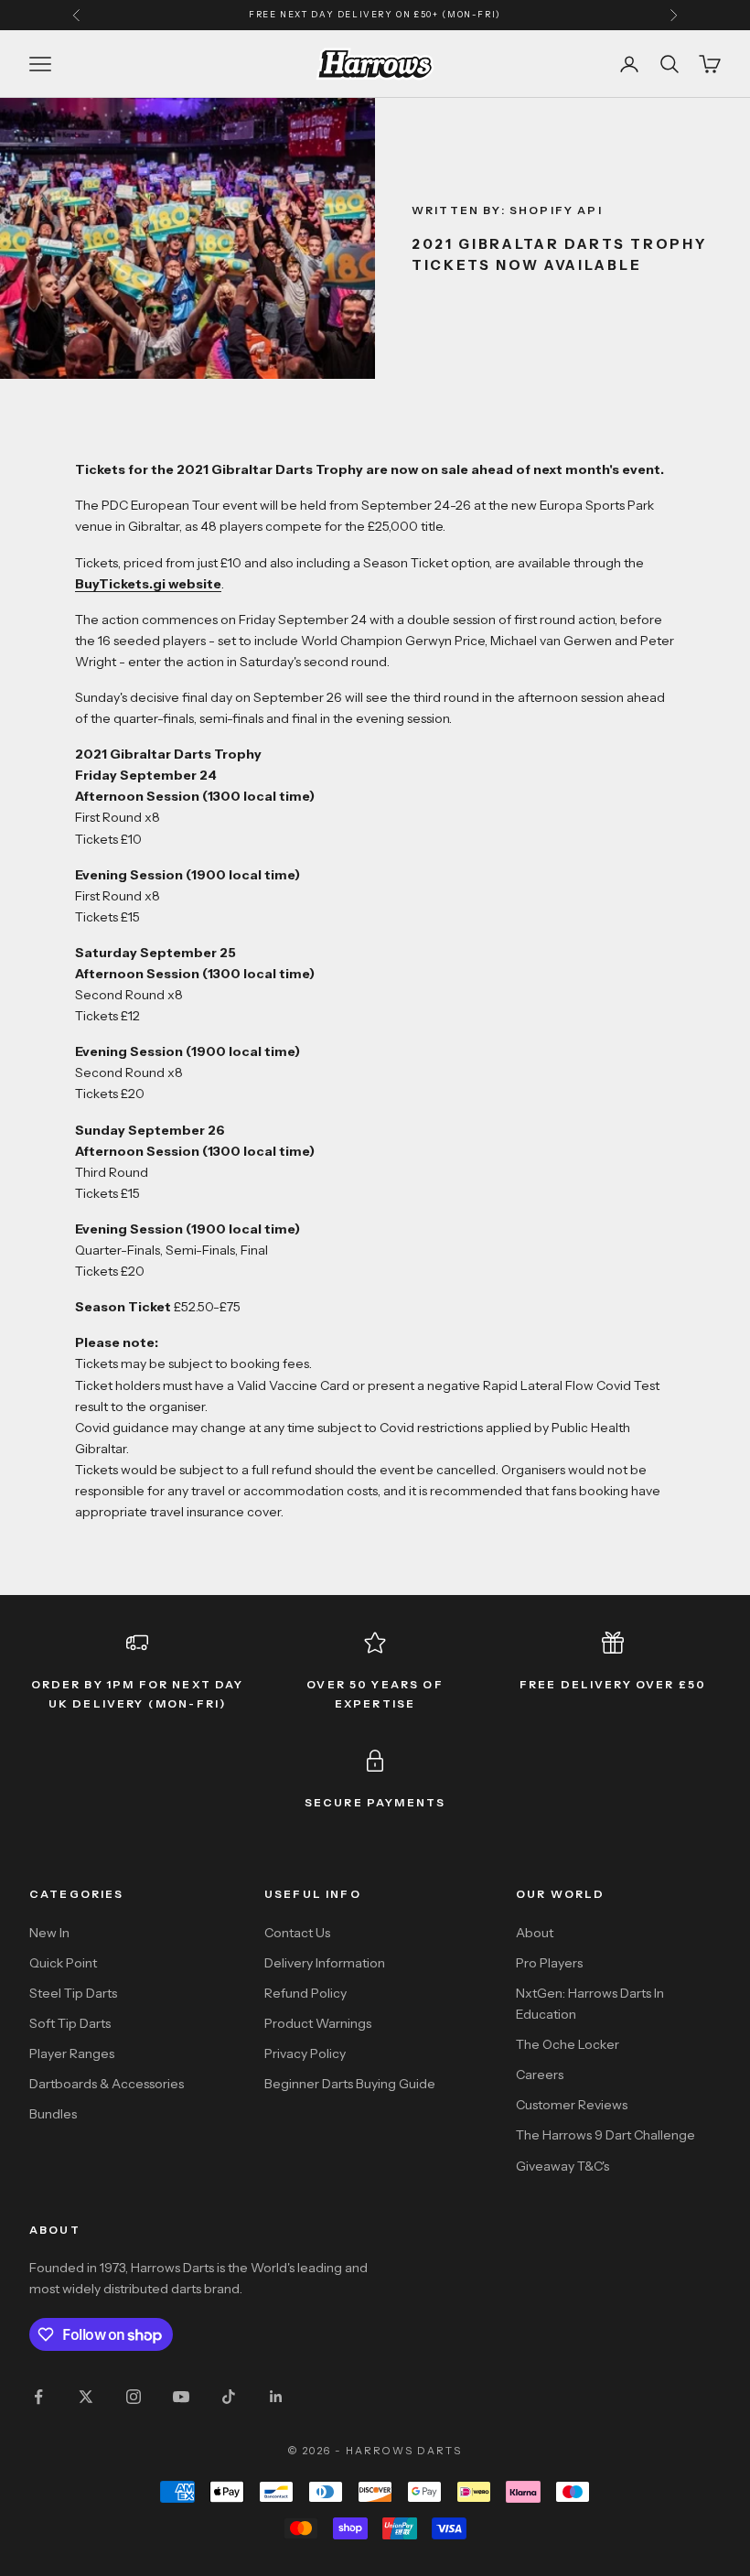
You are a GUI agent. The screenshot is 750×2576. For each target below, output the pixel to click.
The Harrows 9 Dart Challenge (605, 2135)
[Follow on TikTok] (229, 2397)
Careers (540, 2075)
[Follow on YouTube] (181, 2397)
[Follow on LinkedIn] (276, 2397)
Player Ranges (72, 2053)
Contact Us (297, 1933)
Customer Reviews (572, 2105)
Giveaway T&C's (562, 2166)
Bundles (53, 2114)
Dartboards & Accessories (107, 2084)
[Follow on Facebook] (38, 2397)
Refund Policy (305, 1993)
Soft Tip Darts (70, 2023)
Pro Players (549, 1963)
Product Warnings (318, 2023)
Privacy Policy (305, 2053)
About (535, 1933)
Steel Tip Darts (73, 1993)
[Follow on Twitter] (86, 2397)
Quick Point (63, 1963)
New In (49, 1933)
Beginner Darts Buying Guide (350, 2084)
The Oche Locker (568, 2044)
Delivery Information (325, 1963)
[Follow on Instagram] (134, 2397)
